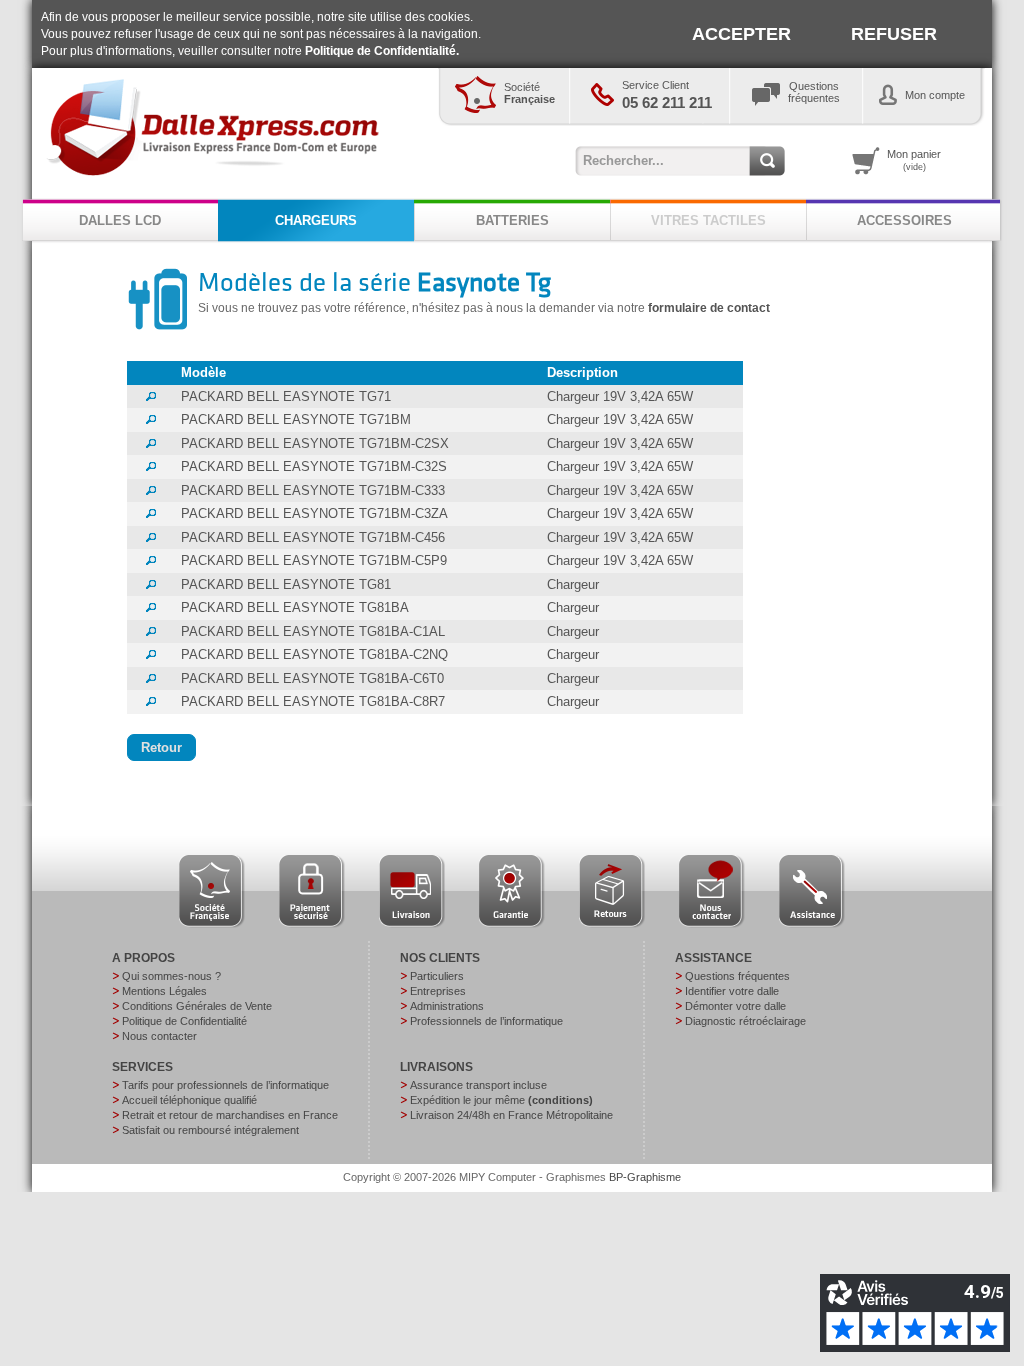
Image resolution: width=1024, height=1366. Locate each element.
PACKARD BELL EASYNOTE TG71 (286, 396)
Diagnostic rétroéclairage (745, 1021)
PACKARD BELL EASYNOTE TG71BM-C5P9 (314, 560)
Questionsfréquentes (814, 92)
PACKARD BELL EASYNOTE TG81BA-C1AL (313, 631)
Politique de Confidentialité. (382, 51)
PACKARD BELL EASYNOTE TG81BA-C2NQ (314, 654)
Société (529, 93)
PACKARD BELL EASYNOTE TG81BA (295, 607)
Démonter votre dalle (735, 1006)
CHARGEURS (316, 220)
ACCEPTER (741, 34)
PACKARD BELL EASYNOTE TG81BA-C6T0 (312, 678)
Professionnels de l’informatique (486, 1021)
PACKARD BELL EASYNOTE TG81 (286, 584)
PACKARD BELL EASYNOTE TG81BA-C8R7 (313, 701)
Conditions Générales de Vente (197, 1006)
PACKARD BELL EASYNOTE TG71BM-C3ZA (314, 513)
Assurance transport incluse (478, 1085)
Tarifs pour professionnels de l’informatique (225, 1085)
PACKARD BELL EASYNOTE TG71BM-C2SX (315, 443)
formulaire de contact (709, 308)
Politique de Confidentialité (184, 1021)
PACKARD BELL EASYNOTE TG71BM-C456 (313, 537)
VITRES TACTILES (708, 220)
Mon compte (935, 95)
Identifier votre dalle (732, 991)
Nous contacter (159, 1036)
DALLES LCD (120, 220)
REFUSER (894, 34)
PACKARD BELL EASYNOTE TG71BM (296, 419)
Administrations (447, 1006)
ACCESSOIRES (904, 220)
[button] (161, 748)
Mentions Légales (164, 991)
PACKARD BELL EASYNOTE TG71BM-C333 (313, 490)
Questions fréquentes (737, 976)
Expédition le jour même (501, 1100)
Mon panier (914, 160)
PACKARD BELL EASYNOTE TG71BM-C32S (314, 466)
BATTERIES (512, 220)
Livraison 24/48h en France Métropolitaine (511, 1115)
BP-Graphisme (645, 1177)
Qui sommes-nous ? (171, 976)
